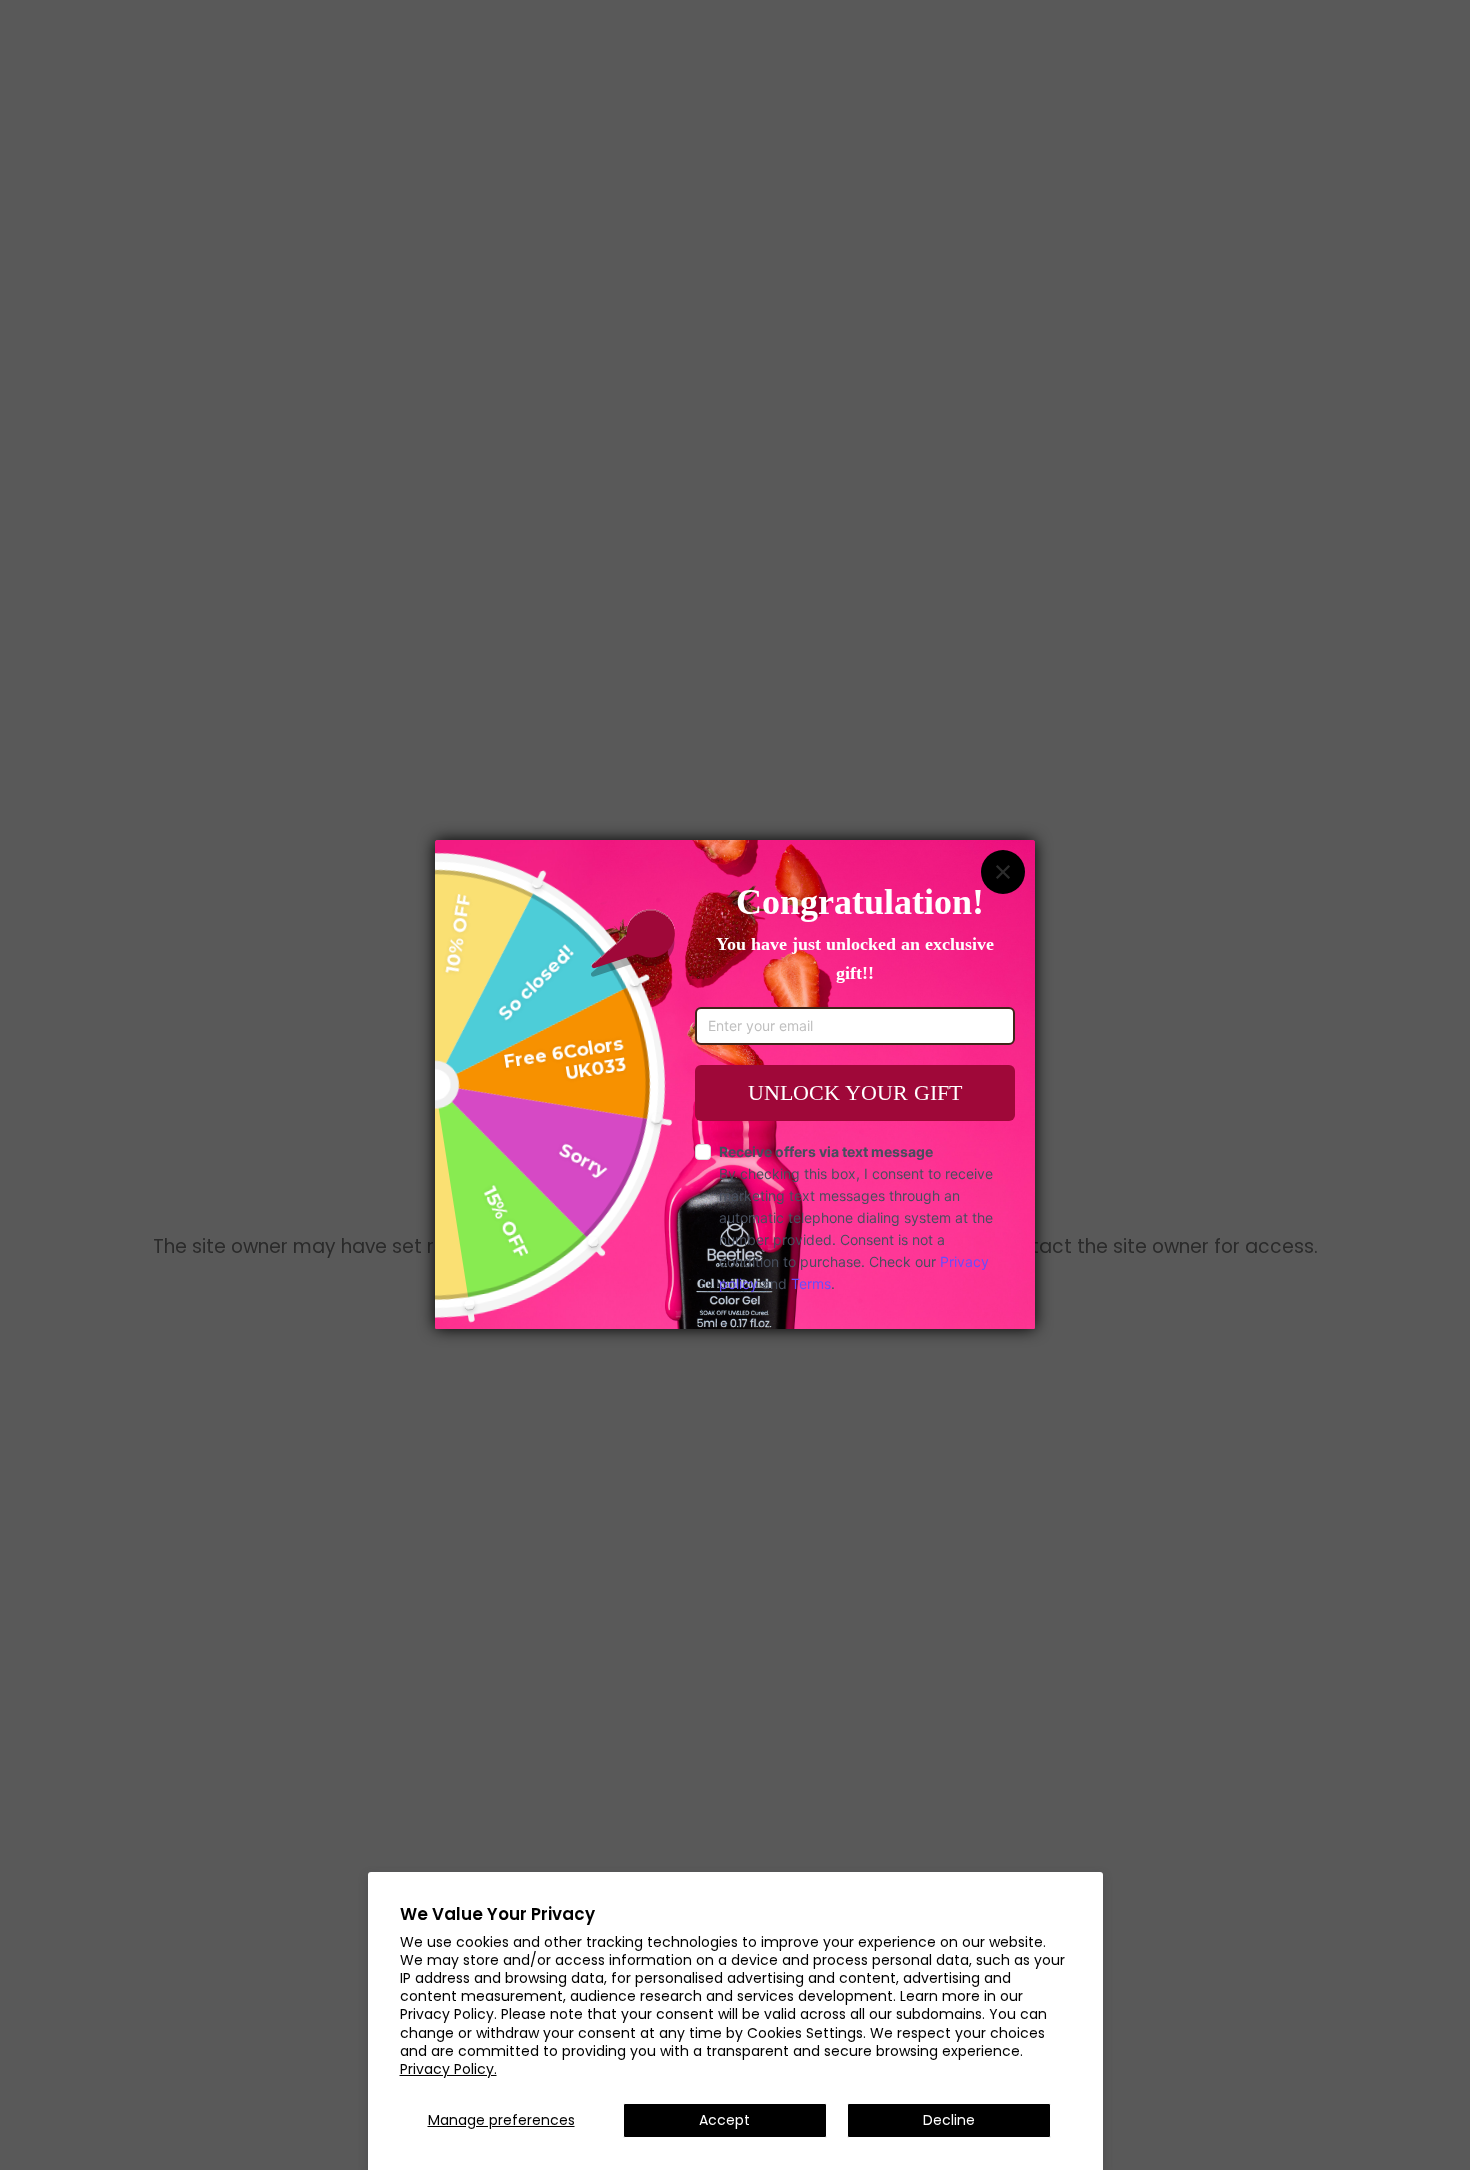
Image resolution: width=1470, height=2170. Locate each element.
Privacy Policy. (448, 2069)
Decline (949, 2120)
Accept (724, 2120)
